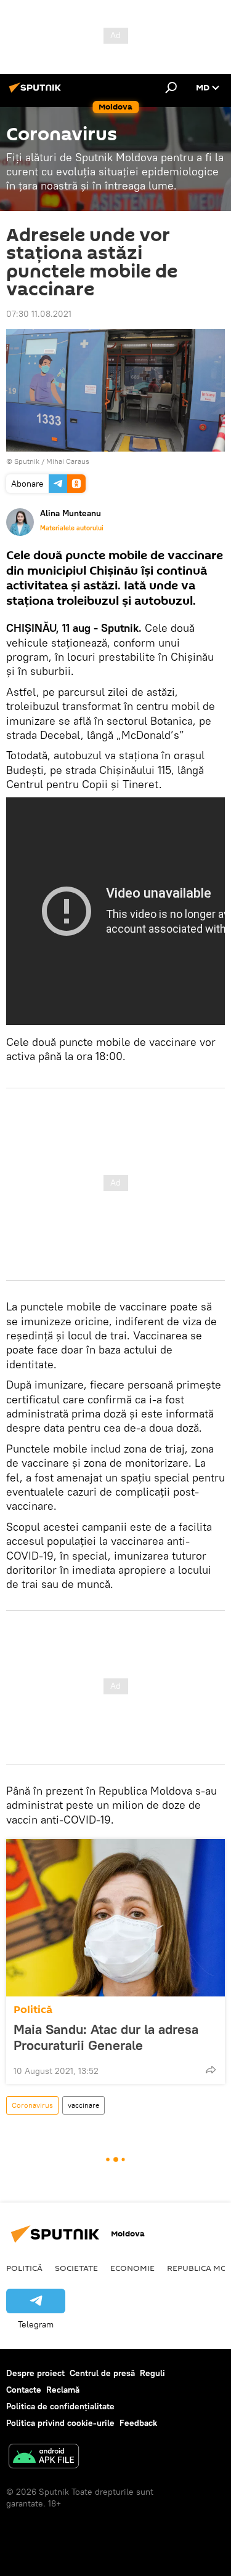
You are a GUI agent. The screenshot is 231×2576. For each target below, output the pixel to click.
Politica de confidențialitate (60, 2406)
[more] (211, 2070)
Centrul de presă (102, 2373)
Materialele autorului (72, 528)
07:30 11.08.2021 (39, 314)
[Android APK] (44, 2458)
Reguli (152, 2373)
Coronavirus (32, 2105)
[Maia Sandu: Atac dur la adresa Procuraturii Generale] (115, 1918)
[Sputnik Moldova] (37, 92)
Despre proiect (35, 2373)
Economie (132, 2268)
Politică (33, 2010)
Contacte (24, 2390)
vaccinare (83, 2105)
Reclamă (63, 2390)
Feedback (138, 2423)
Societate (76, 2268)
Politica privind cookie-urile (60, 2423)
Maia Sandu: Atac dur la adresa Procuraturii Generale (106, 2037)
